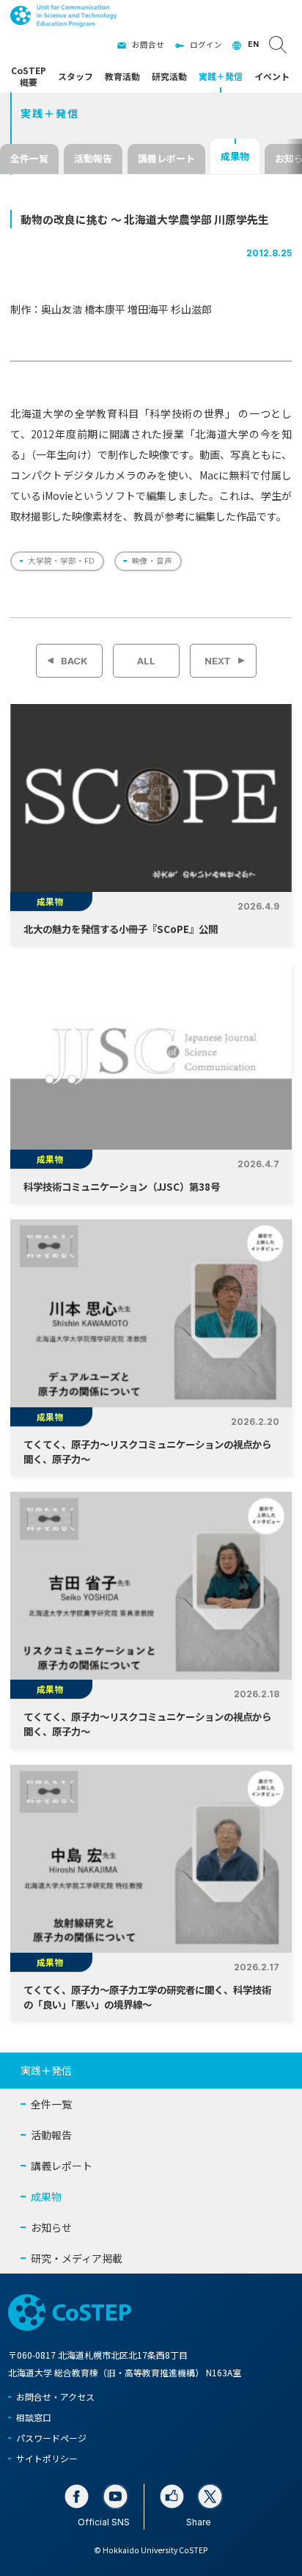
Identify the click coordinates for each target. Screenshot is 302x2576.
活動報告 (93, 158)
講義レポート (166, 158)
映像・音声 (152, 560)
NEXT (218, 661)
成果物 (235, 156)
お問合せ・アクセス (55, 2397)
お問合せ (148, 44)
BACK (74, 661)
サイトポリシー (47, 2458)
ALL (146, 661)
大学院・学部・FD (61, 560)
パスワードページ (51, 2438)
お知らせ (51, 2227)
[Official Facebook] (77, 2496)
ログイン (206, 44)
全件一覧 (29, 158)
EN (253, 44)
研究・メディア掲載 (77, 2258)
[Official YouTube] (115, 2496)
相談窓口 (34, 2417)
